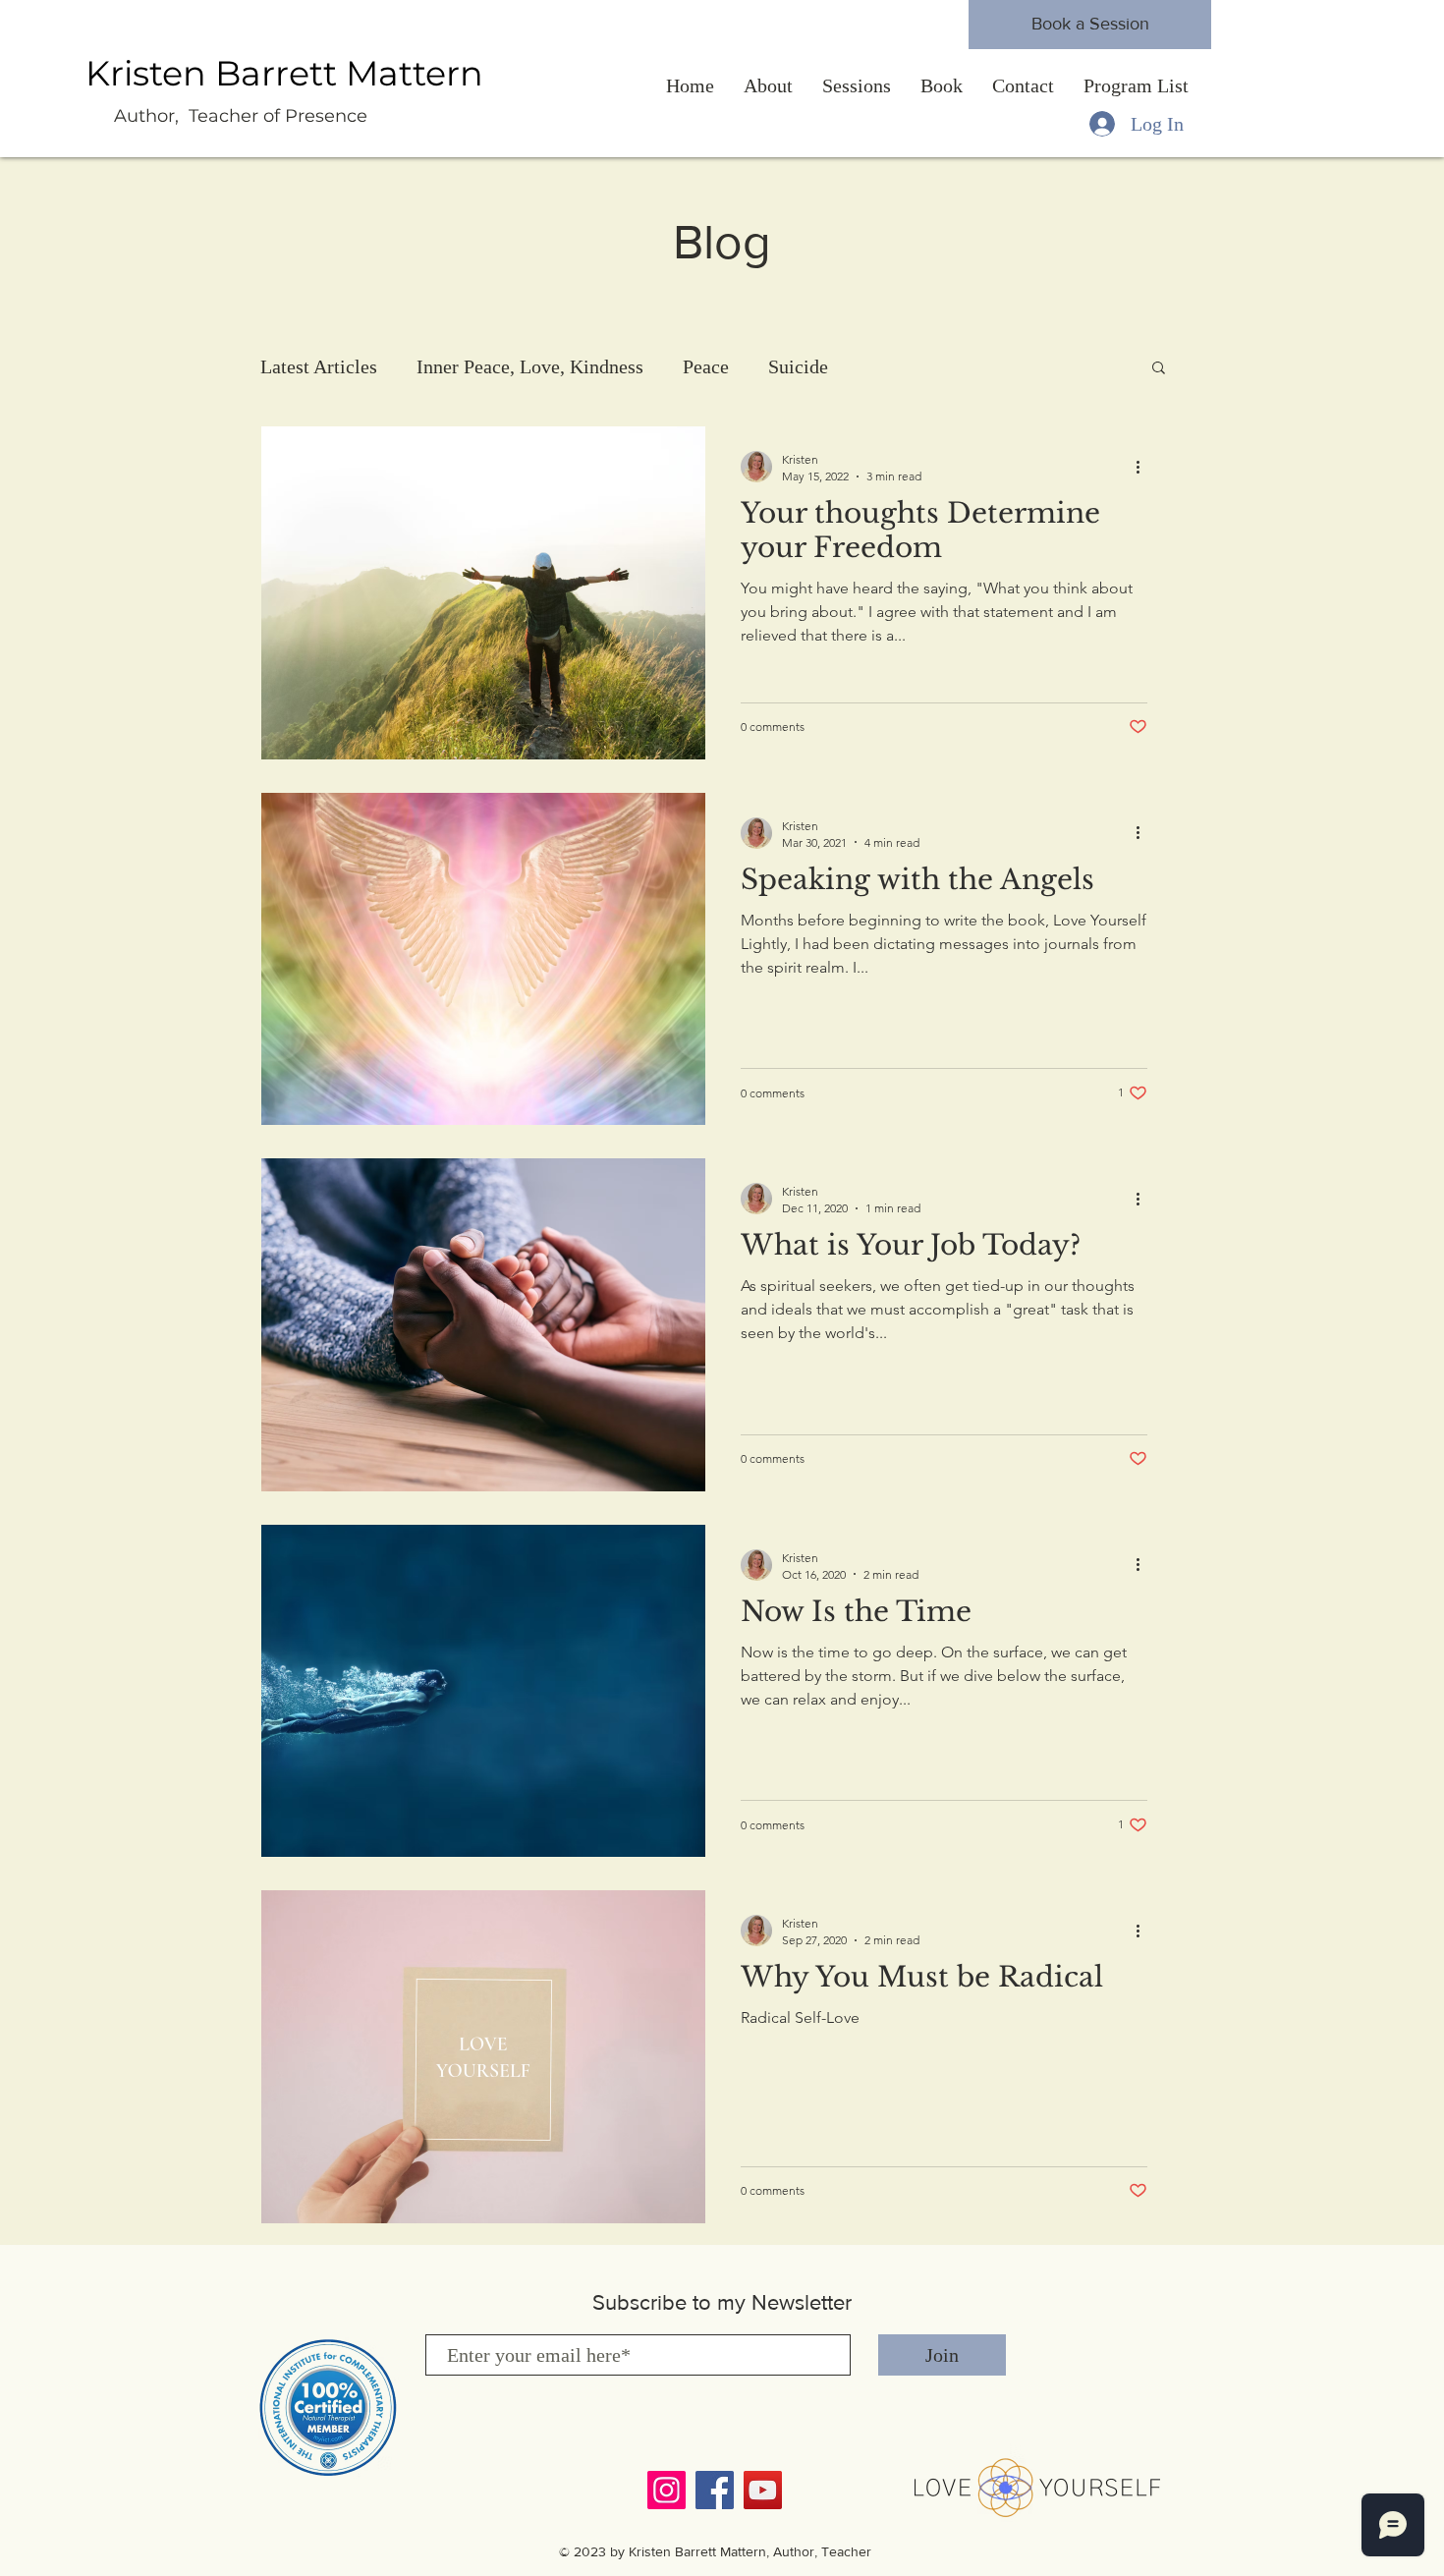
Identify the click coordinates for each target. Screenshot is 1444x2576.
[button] (1159, 369)
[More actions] (1144, 467)
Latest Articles (319, 366)
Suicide (798, 366)
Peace (706, 366)
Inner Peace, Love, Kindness (530, 366)
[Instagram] (666, 2490)
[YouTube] (763, 2490)
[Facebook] (715, 2490)
